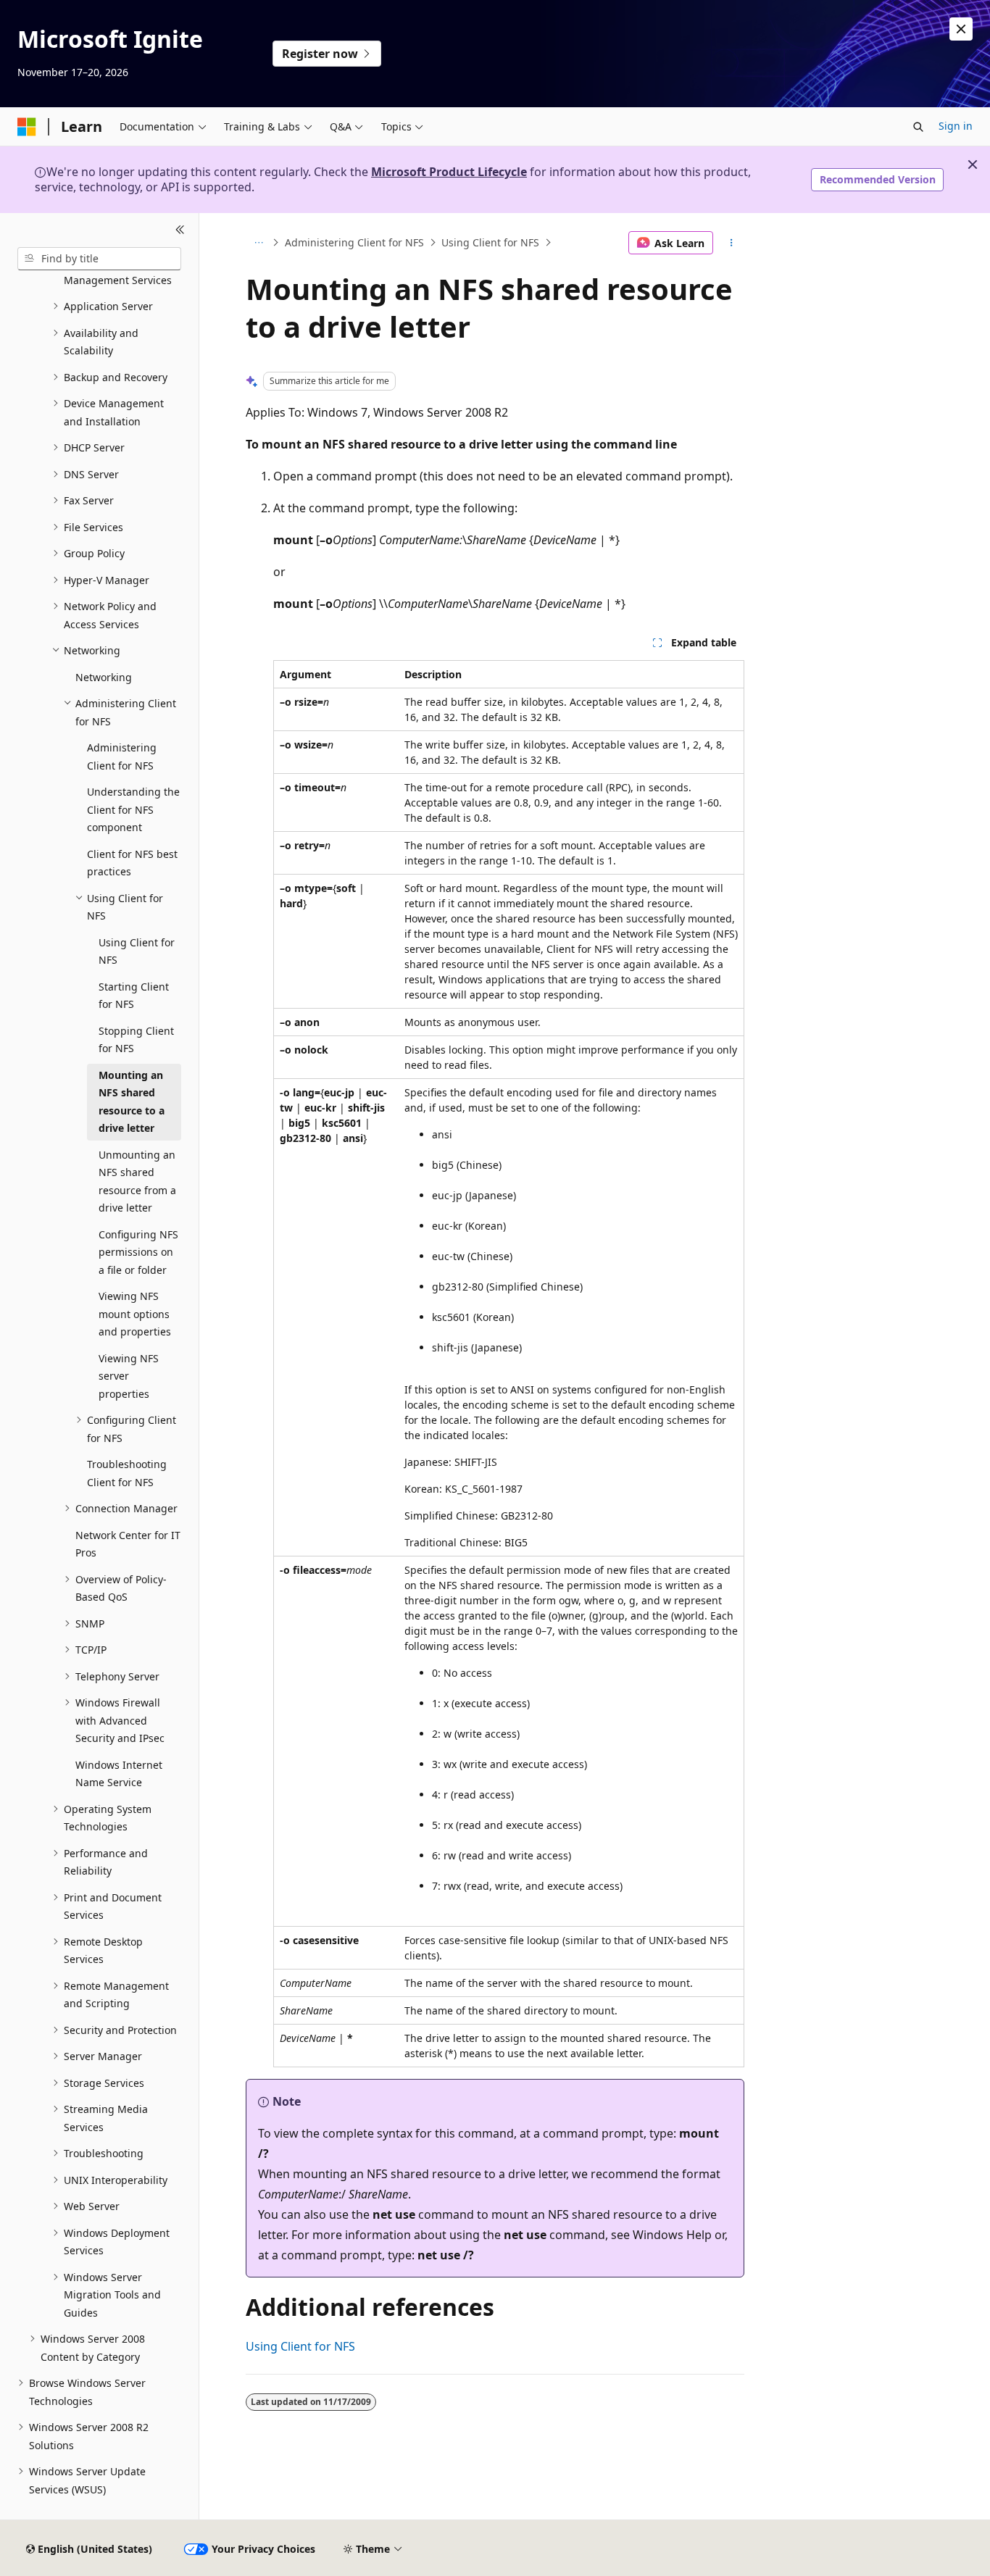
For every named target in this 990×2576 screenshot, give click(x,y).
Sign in (956, 126)
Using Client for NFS (490, 242)
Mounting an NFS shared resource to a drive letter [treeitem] (132, 1102)
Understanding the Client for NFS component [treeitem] (133, 809)
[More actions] (732, 243)
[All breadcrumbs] (258, 243)
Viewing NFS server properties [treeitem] (129, 1376)
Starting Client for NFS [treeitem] (134, 996)
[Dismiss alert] (961, 29)
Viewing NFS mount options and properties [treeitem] (135, 1314)
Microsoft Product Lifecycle (449, 172)
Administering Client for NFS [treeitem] (122, 756)
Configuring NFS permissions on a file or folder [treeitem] (138, 1252)
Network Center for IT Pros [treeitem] (128, 1544)
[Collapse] (180, 230)
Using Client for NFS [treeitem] (137, 951)
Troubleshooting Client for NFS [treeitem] (127, 1473)
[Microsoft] (27, 127)
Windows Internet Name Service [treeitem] (119, 1774)
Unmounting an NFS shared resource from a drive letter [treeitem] (137, 1181)
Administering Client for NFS (354, 242)
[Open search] (918, 127)
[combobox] (99, 259)
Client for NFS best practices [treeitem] (132, 863)
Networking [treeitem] (104, 677)
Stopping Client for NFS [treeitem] (136, 1040)
